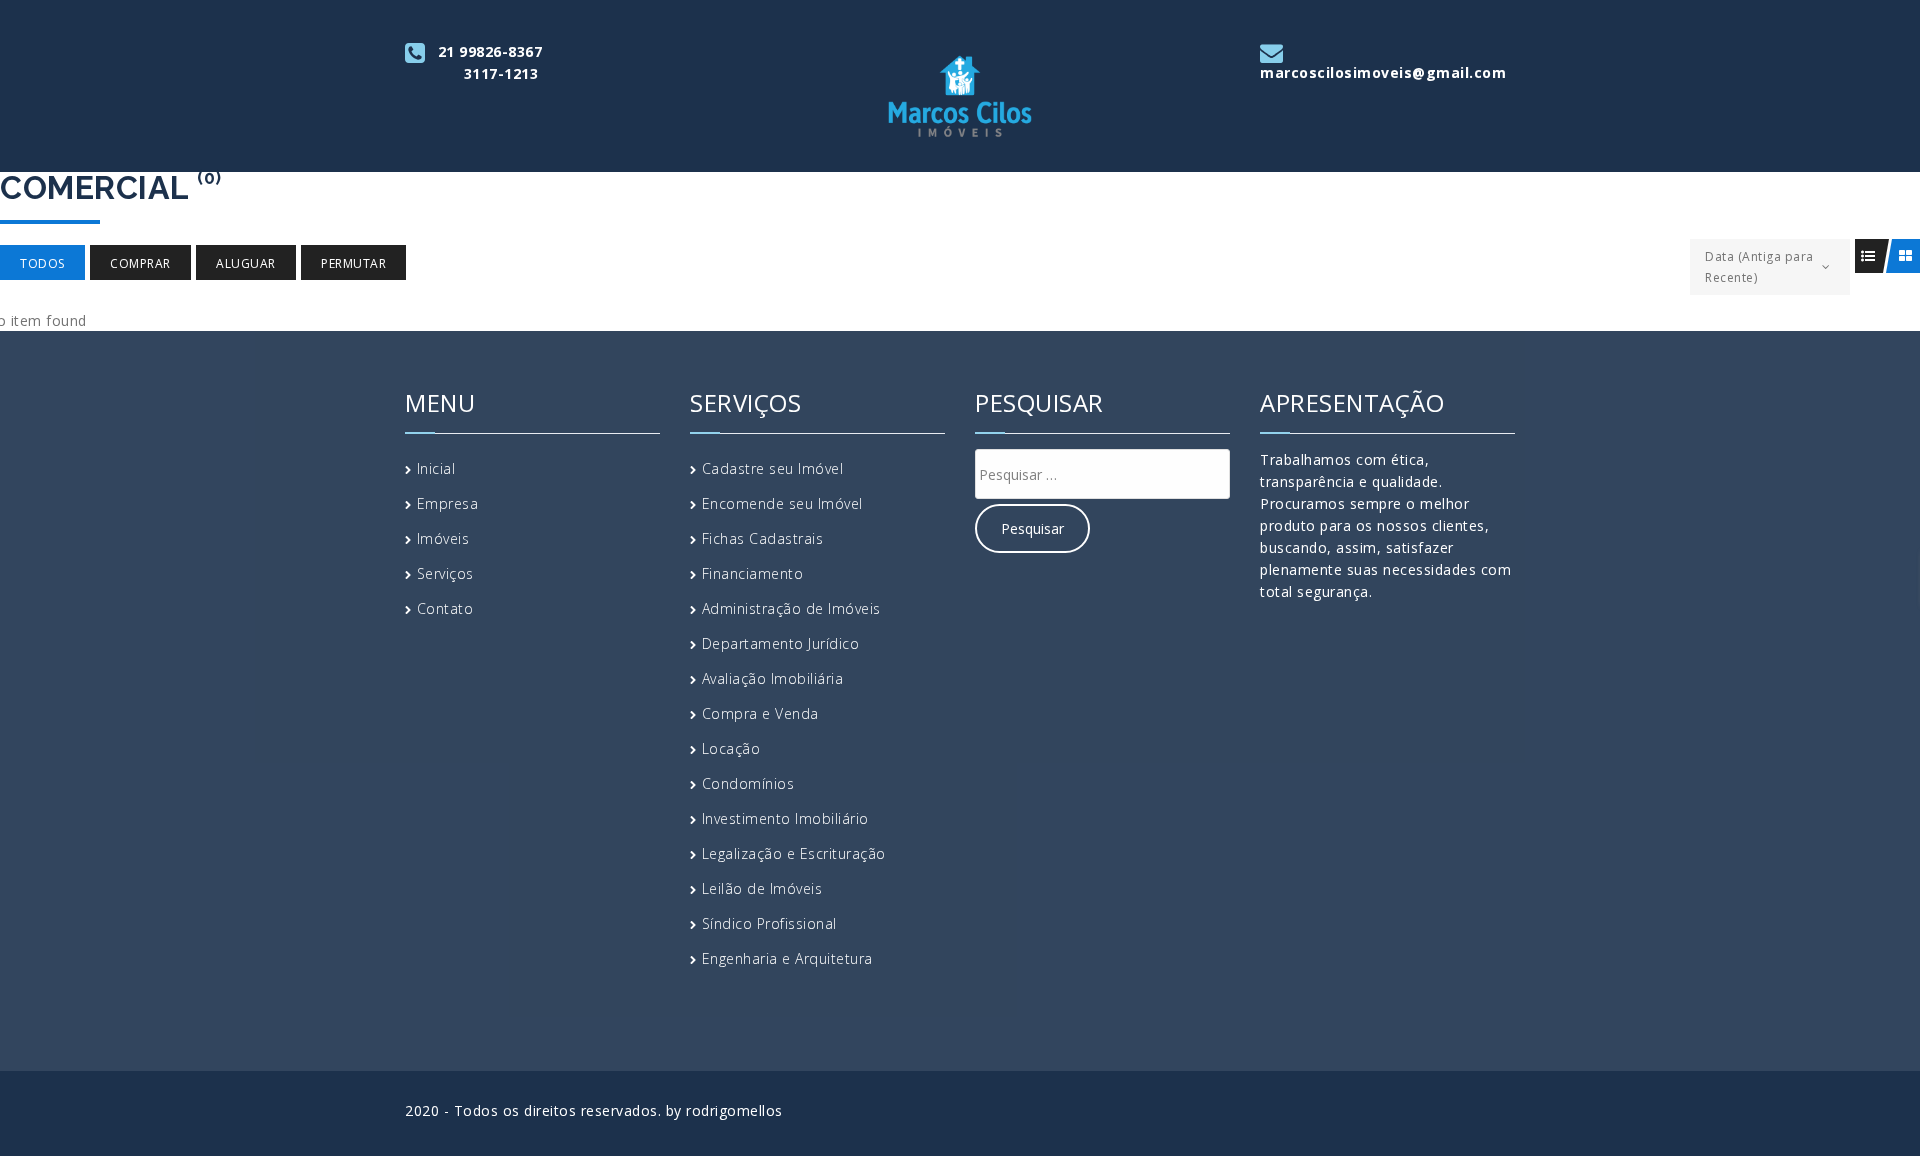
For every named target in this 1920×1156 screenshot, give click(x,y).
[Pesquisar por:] (1102, 474)
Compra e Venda (760, 713)
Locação (731, 748)
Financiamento (753, 573)
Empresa (448, 503)
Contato (445, 608)
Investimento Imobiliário (785, 818)
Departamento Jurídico (781, 643)
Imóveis (443, 538)
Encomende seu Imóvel (782, 503)
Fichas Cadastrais (763, 538)
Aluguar (246, 263)
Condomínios (748, 783)
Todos (42, 263)
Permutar (353, 263)
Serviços (445, 573)
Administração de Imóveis (791, 608)
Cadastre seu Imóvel (773, 468)
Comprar (140, 263)
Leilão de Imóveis (762, 888)
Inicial (436, 468)
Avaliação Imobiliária (773, 678)
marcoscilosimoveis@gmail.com (1383, 72)
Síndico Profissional (769, 923)
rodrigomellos (734, 1110)
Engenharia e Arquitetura (787, 958)
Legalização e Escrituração (794, 853)
